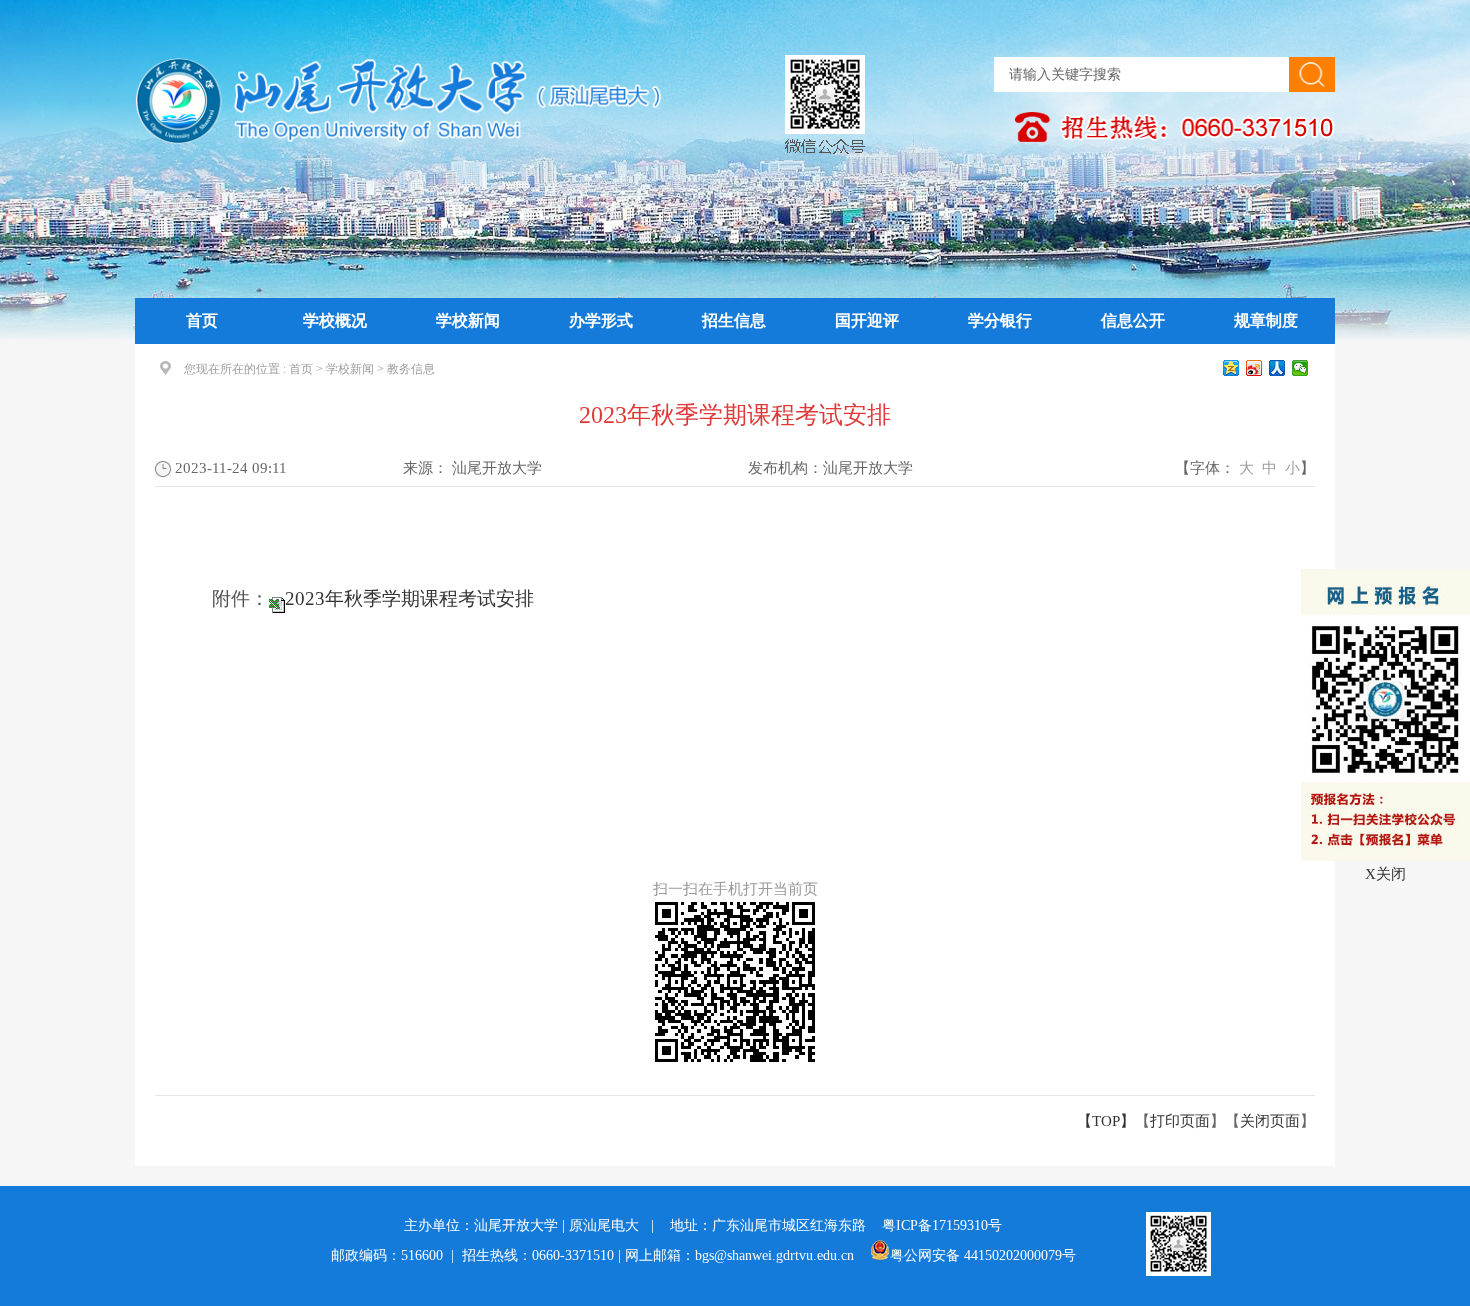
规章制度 (1266, 320)
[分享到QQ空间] (1231, 368)
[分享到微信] (1300, 368)
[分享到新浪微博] (1254, 368)
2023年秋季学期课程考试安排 (409, 598)
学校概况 (335, 320)
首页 (202, 320)
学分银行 (1000, 320)
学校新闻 (468, 320)
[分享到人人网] (1277, 368)
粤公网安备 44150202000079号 (983, 1255)
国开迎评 (867, 320)
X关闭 (1385, 874)
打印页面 (1180, 1121)
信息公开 (1133, 320)
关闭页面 (1270, 1121)
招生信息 (734, 320)
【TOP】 (1106, 1121)
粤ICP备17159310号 (942, 1225)
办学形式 (601, 320)
